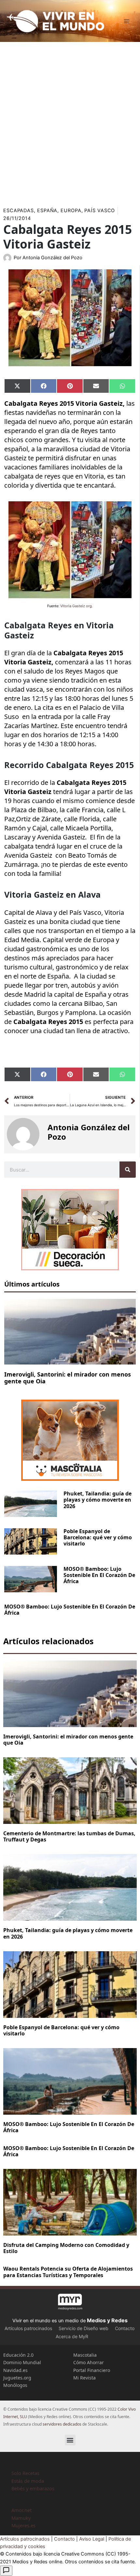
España (47, 211)
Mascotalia (85, 2355)
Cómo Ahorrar (89, 2362)
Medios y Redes (107, 2320)
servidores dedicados (62, 2424)
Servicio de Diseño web (84, 2328)
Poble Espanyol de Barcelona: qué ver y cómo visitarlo (98, 1537)
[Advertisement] (70, 122)
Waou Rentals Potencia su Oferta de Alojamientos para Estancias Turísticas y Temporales (68, 2272)
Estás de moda (28, 2481)
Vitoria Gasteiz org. (77, 606)
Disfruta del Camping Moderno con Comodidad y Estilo (66, 2248)
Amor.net (21, 2510)
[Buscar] (128, 1170)
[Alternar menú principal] (127, 21)
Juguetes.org (17, 2378)
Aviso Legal (92, 2539)
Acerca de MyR (72, 2336)
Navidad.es (15, 2370)
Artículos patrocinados (28, 2328)
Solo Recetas (25, 2473)
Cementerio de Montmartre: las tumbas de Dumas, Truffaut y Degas (69, 1836)
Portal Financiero (92, 2370)
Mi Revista (84, 2378)
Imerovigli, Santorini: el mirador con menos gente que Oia (68, 1378)
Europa (71, 211)
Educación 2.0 (18, 2355)
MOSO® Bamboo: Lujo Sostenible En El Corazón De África (99, 1575)
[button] (70, 2440)
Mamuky (21, 2518)
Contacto (125, 2328)
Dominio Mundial (22, 2362)
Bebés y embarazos (33, 2488)
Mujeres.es (23, 2525)
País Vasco (100, 211)
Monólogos (15, 2385)
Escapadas (19, 211)
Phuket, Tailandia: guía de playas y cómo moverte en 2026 (98, 1500)
